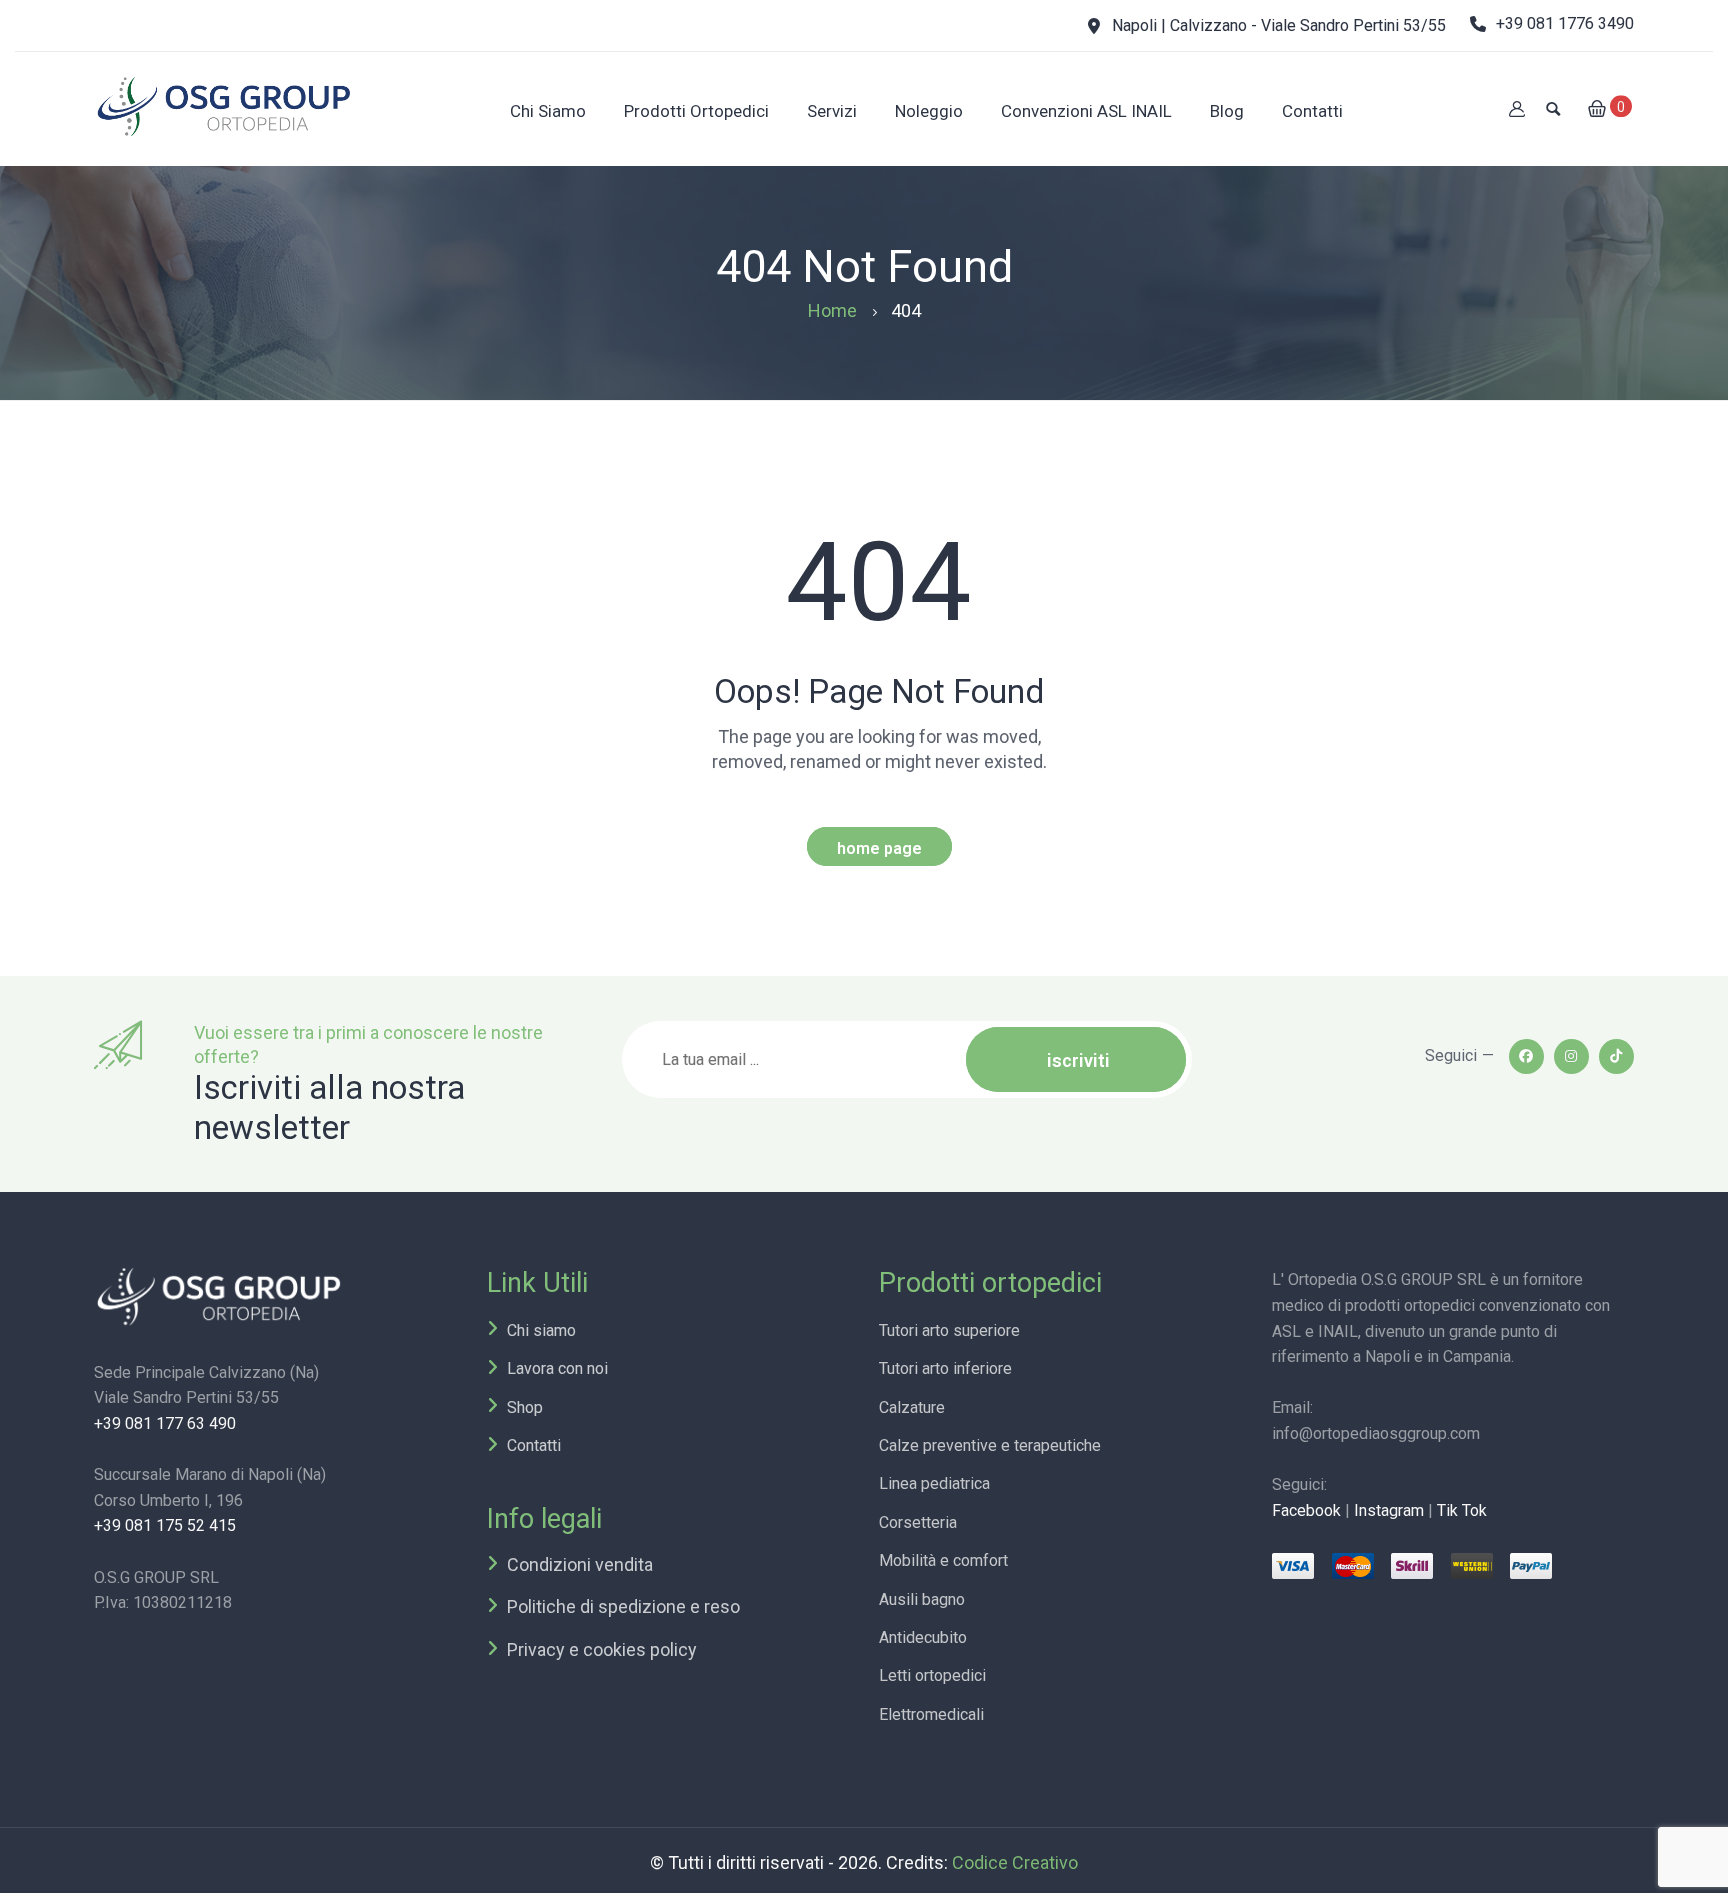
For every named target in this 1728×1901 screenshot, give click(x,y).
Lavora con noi (557, 1368)
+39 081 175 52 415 (165, 1525)
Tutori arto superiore (949, 1330)
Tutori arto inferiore (945, 1368)
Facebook (1306, 1510)
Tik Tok (1462, 1510)
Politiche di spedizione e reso (623, 1606)
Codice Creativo (1015, 1862)
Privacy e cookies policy (602, 1649)
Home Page (879, 848)
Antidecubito (923, 1637)
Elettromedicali (931, 1714)
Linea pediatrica (934, 1483)
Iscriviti (1078, 1060)
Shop (525, 1407)
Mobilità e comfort (943, 1560)
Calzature (912, 1407)
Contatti (534, 1445)
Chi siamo (541, 1330)
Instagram (1389, 1510)
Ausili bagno (922, 1599)
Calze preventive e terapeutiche (990, 1445)
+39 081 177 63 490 (165, 1423)
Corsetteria (918, 1522)
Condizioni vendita (580, 1564)
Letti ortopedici (932, 1675)
